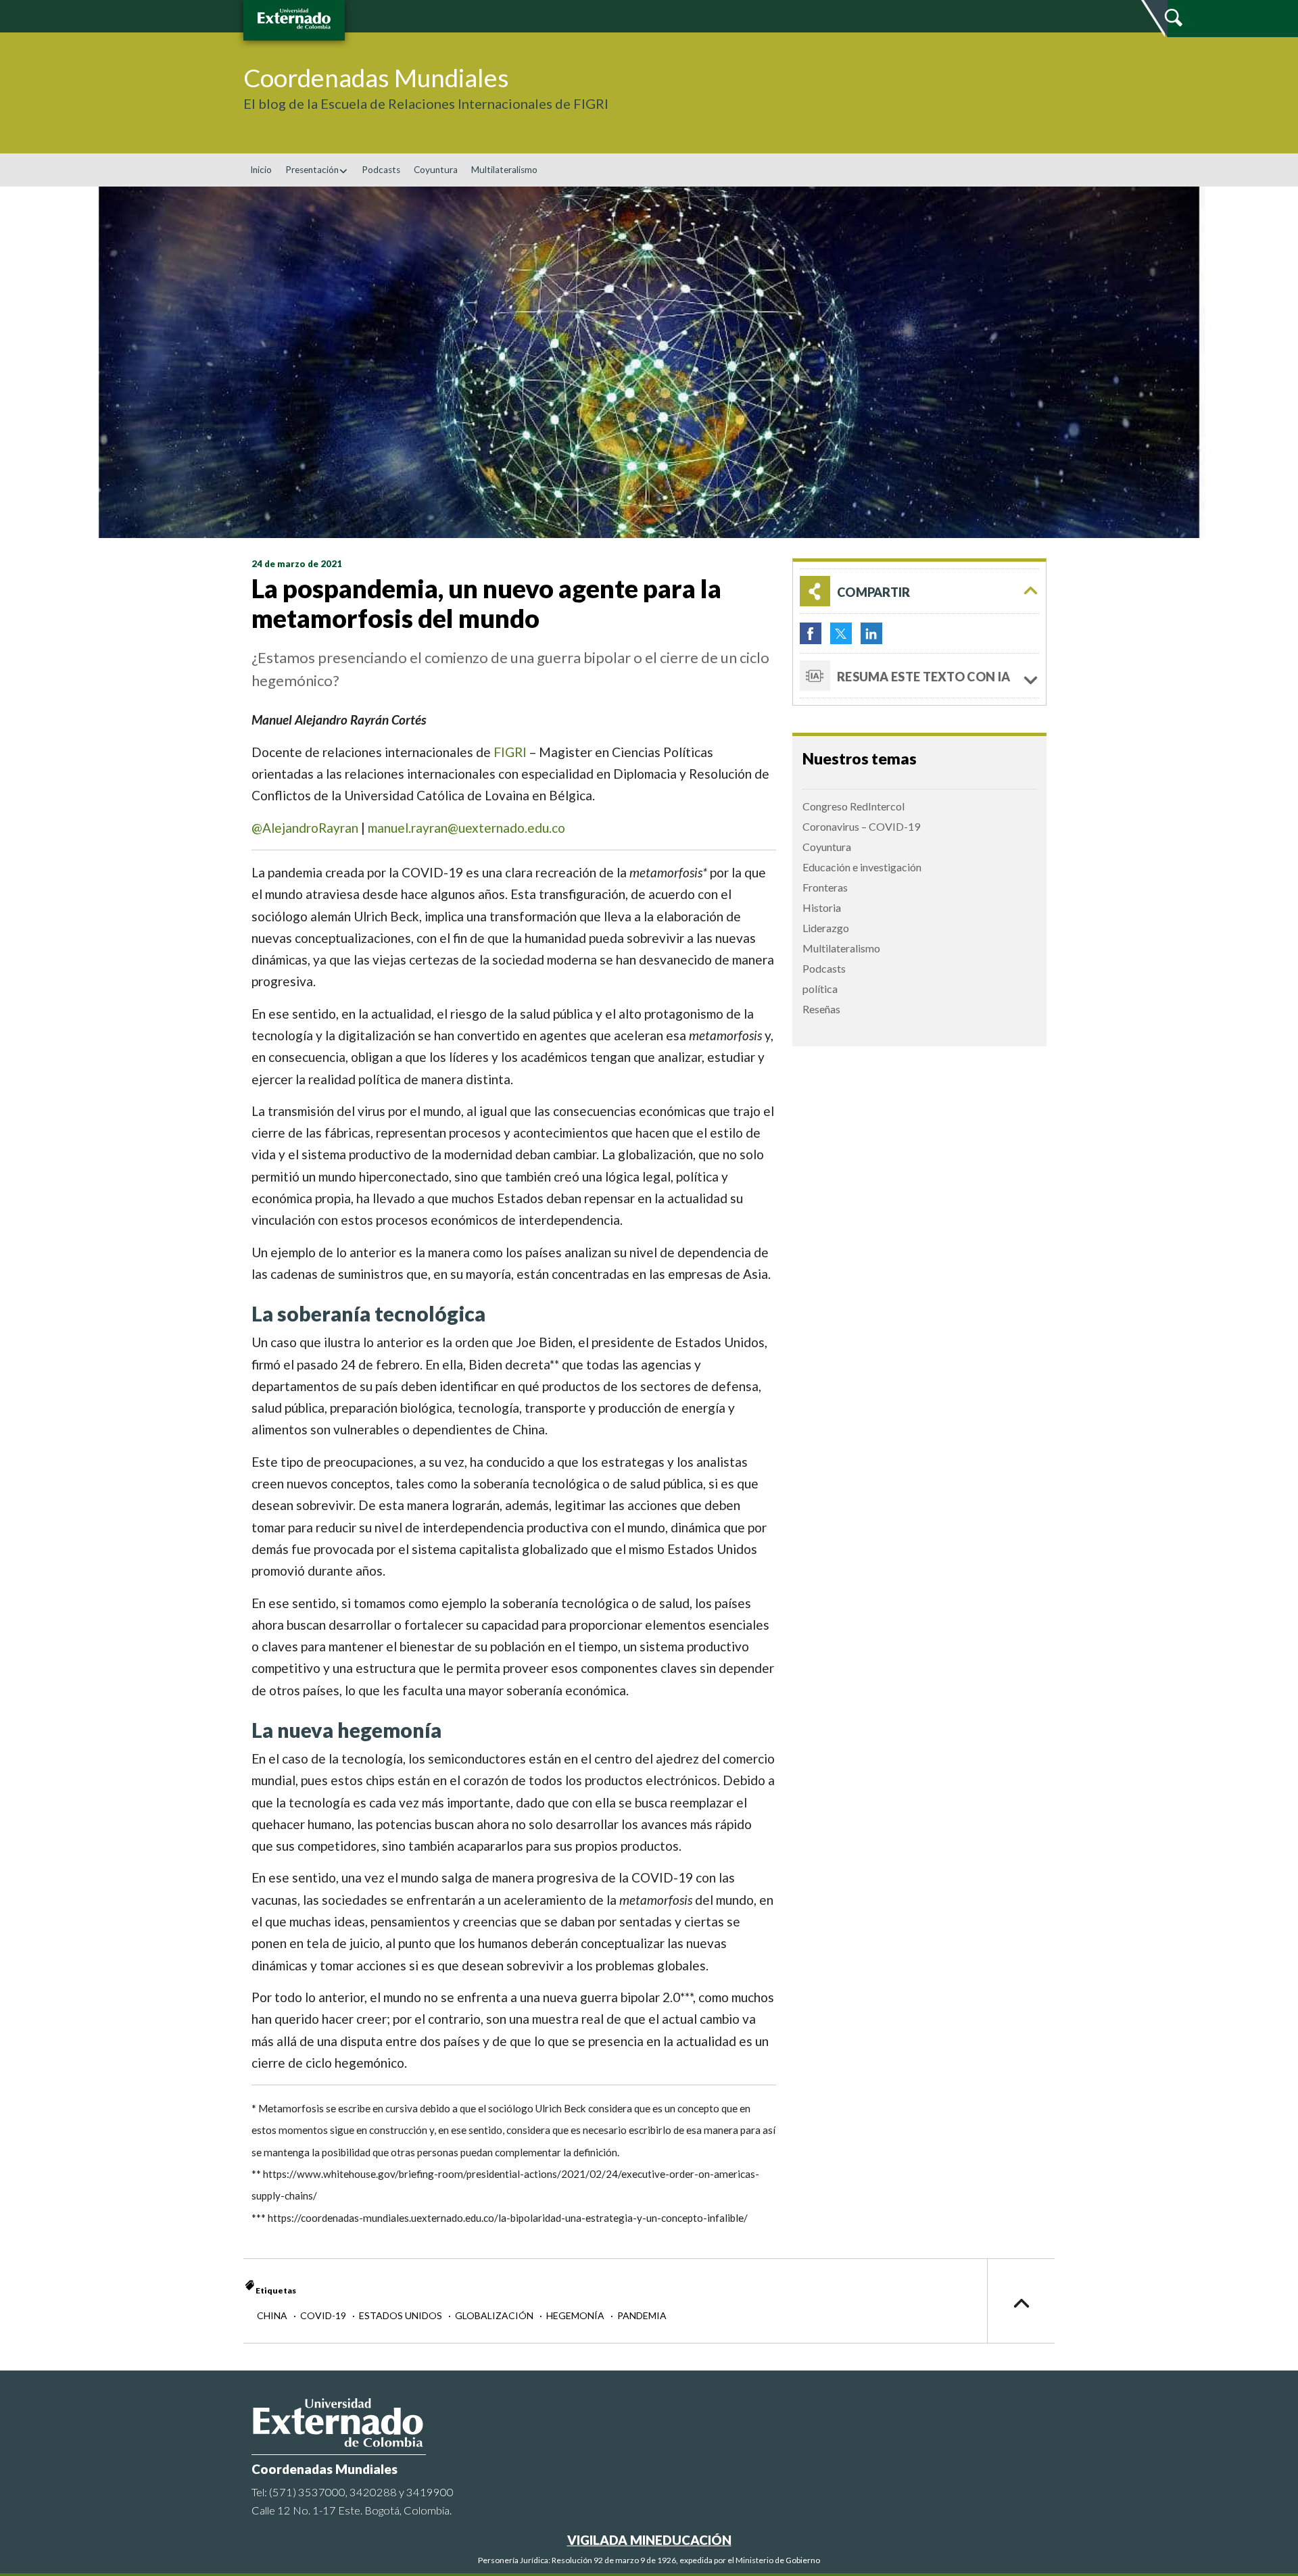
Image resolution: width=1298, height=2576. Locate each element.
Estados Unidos (402, 2315)
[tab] (919, 591)
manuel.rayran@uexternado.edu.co (466, 828)
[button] (919, 591)
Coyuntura (436, 170)
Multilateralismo (504, 170)
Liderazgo (826, 928)
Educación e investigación (862, 867)
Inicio (261, 170)
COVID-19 (324, 2315)
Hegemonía (576, 2315)
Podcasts (381, 170)
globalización (495, 2315)
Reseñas (821, 1009)
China (273, 2315)
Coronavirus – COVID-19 (861, 826)
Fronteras (825, 887)
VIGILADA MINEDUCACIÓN (649, 2540)
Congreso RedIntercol (854, 806)
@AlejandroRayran (305, 828)
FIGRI (510, 752)
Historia (822, 907)
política (820, 989)
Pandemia (642, 2315)
